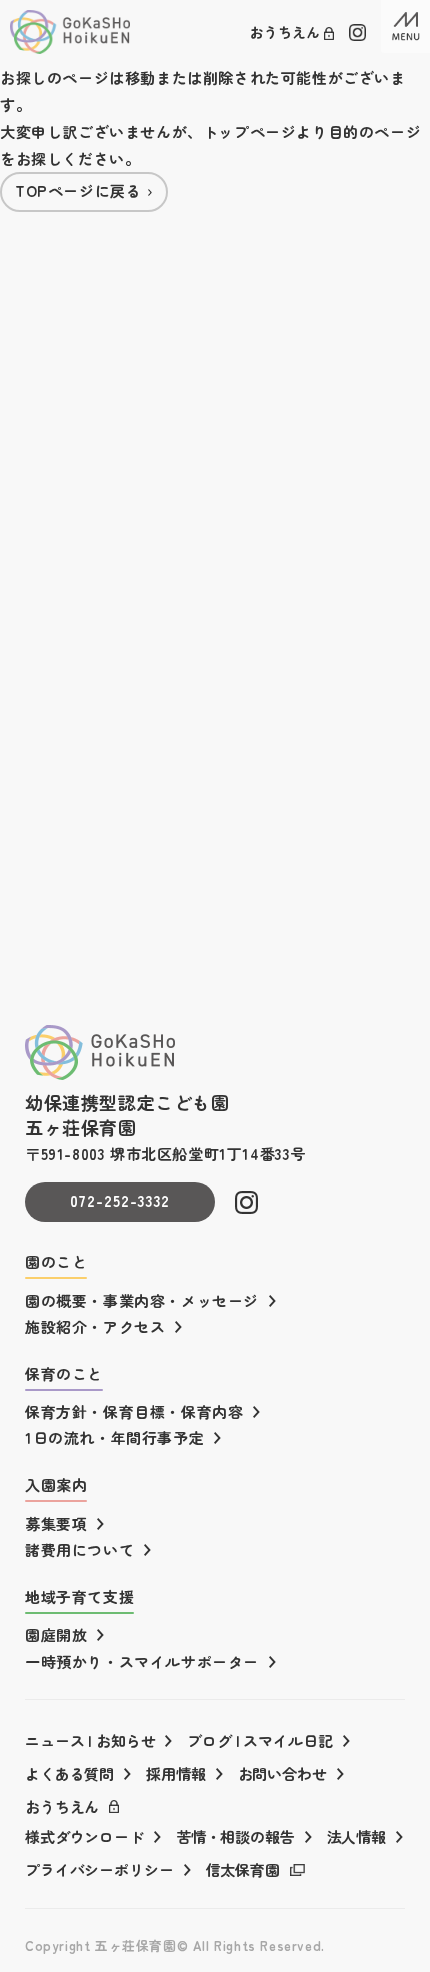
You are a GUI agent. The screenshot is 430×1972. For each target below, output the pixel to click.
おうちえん (285, 32)
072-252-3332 (120, 1200)
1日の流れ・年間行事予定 (114, 1437)
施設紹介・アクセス (95, 1326)
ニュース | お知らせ (90, 1740)
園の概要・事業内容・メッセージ (142, 1300)
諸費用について (79, 1549)
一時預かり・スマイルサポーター (142, 1661)
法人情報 (356, 1836)
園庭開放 (56, 1634)
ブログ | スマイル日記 (259, 1740)
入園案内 (56, 1484)
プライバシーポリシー (99, 1869)
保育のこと (64, 1373)
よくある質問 (69, 1773)
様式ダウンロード (84, 1836)
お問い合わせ (282, 1773)
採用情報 (175, 1773)
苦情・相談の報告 (235, 1836)
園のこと (56, 1261)
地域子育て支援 (79, 1596)
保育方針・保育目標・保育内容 (134, 1411)
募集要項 (56, 1523)
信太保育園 (243, 1869)
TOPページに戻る (78, 190)
